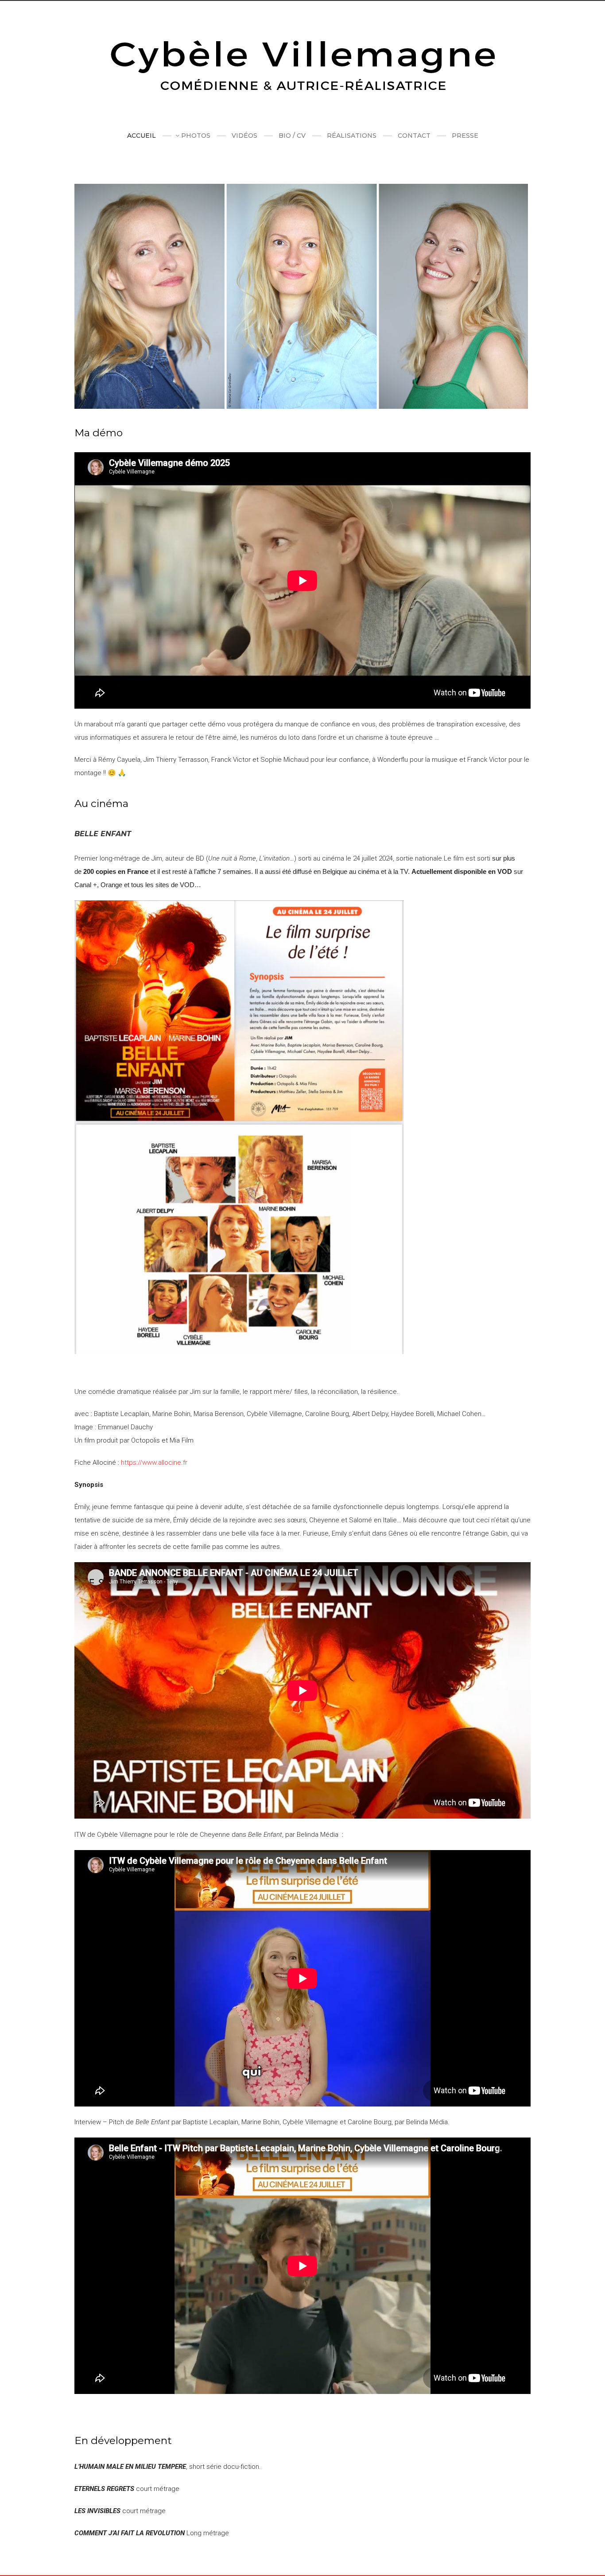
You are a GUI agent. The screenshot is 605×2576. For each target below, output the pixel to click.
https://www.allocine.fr (154, 1463)
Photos (196, 136)
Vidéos (244, 136)
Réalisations (352, 136)
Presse (465, 136)
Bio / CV (292, 136)
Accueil (142, 136)
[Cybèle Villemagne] (302, 67)
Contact (414, 136)
